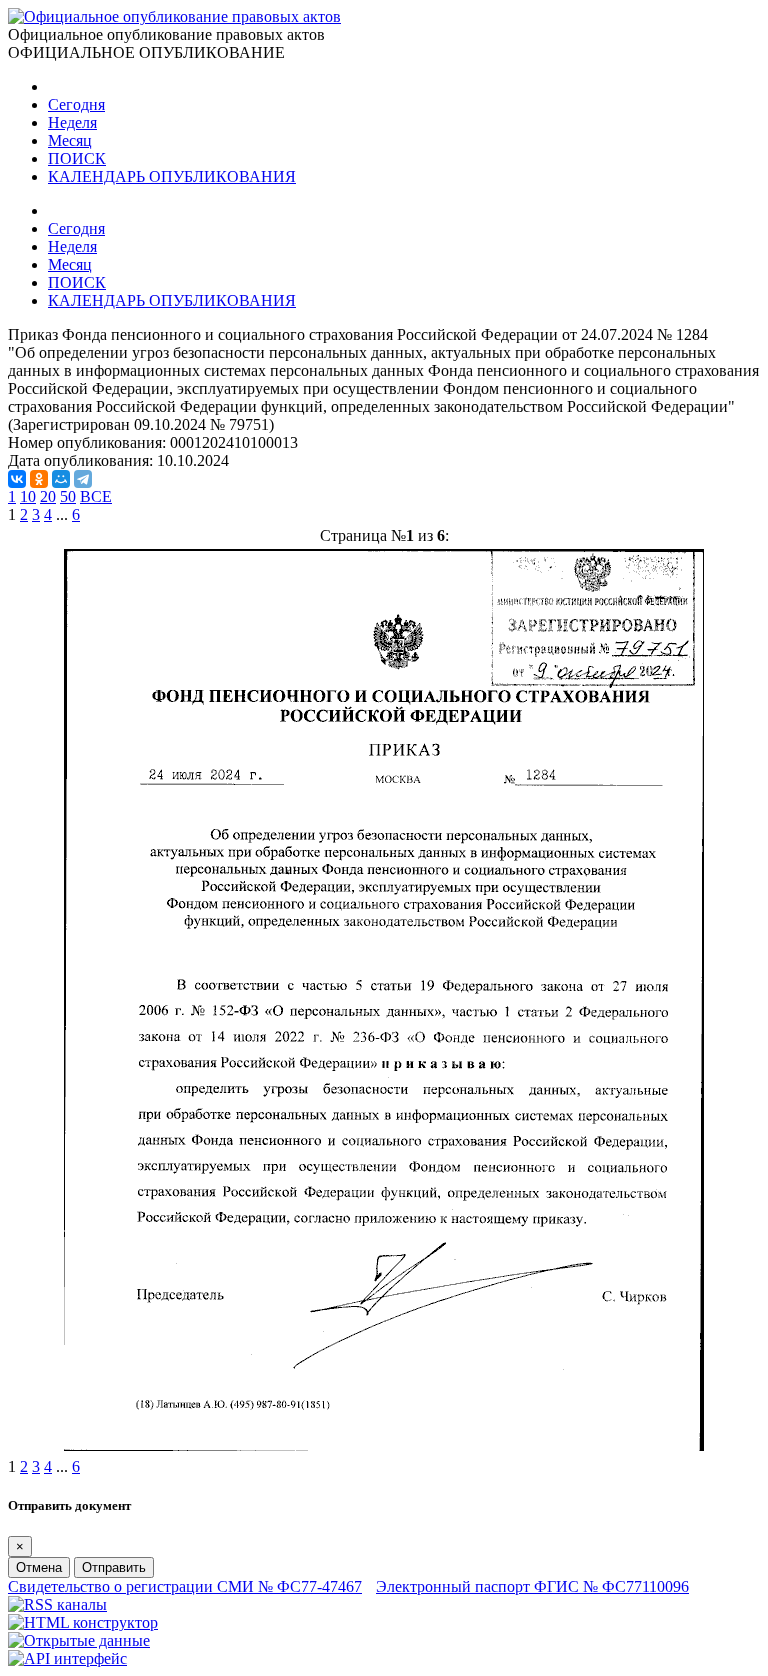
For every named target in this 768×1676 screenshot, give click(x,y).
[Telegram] (83, 479)
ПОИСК (77, 158)
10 (28, 496)
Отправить (114, 1567)
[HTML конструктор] (83, 1622)
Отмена (39, 1567)
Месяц (70, 140)
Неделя (72, 122)
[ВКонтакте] (17, 479)
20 (48, 496)
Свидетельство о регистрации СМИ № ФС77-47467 (185, 1586)
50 (68, 496)
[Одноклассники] (39, 479)
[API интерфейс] (67, 1658)
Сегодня (76, 104)
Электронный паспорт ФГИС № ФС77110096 (532, 1586)
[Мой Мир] (61, 479)
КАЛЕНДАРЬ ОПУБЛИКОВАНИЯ (172, 176)
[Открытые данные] (79, 1640)
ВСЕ (96, 496)
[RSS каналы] (57, 1604)
